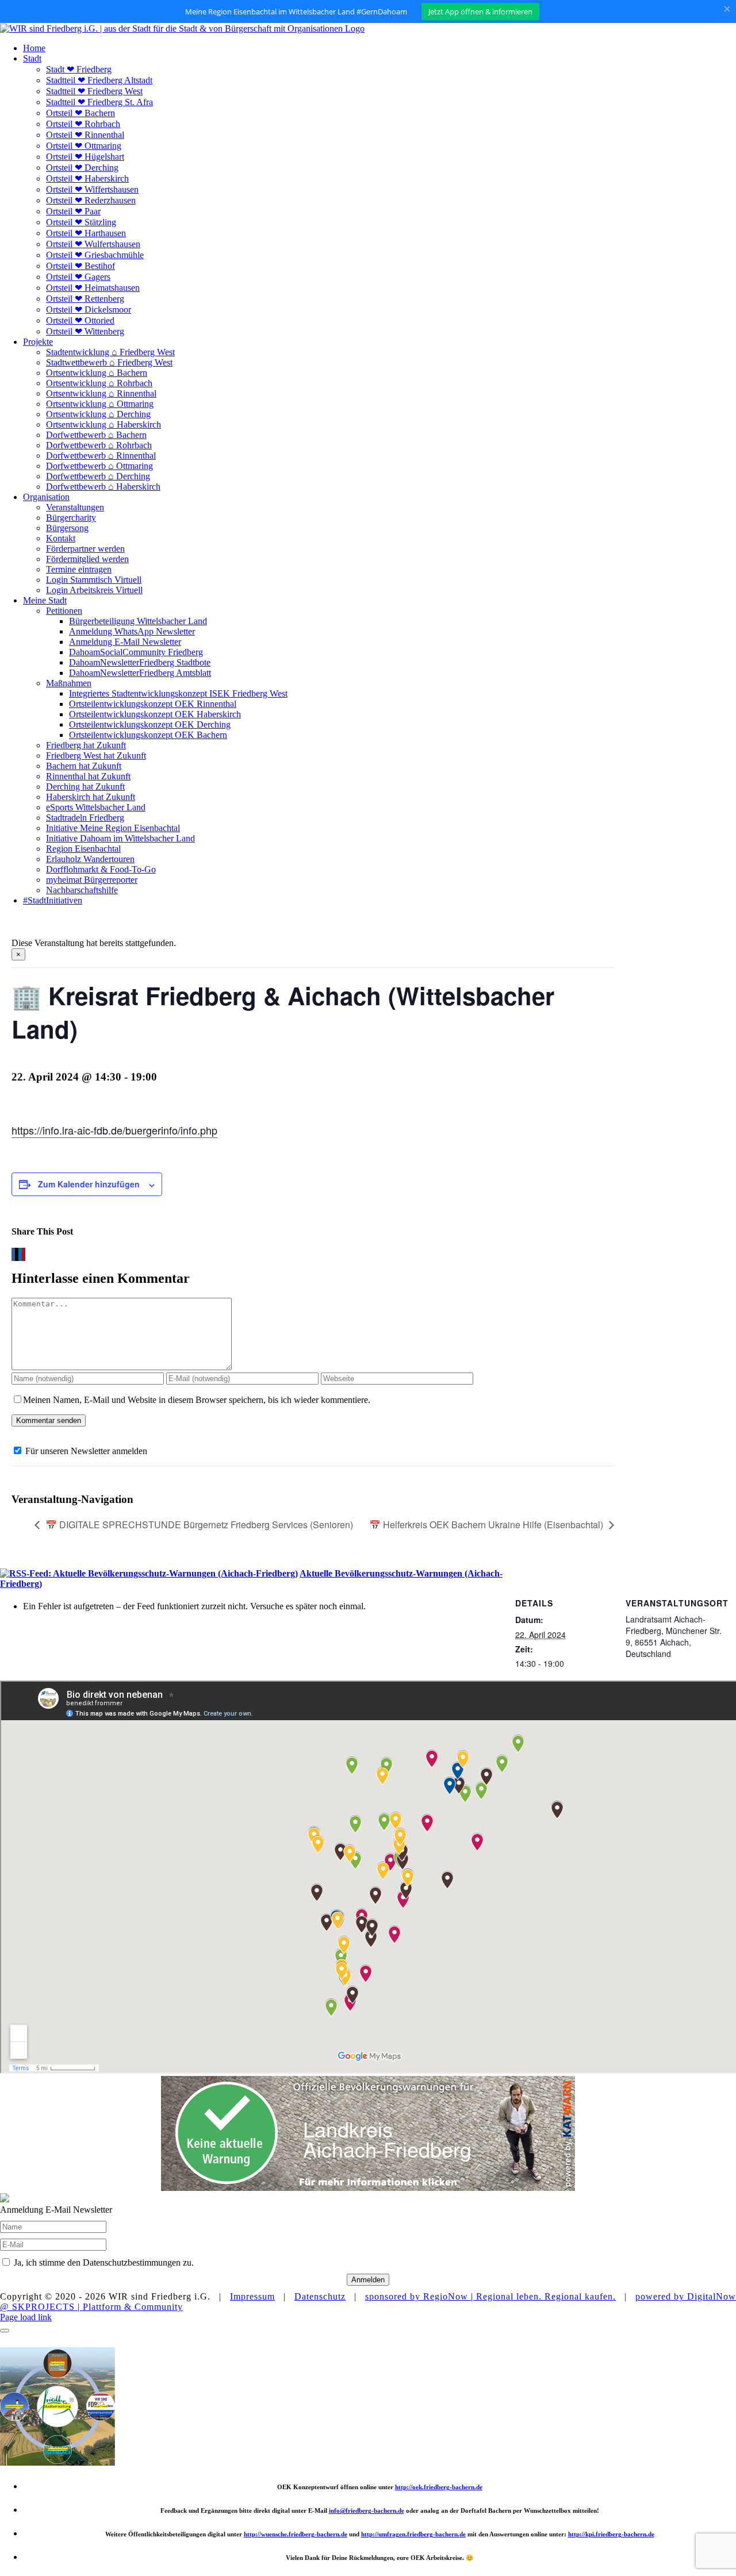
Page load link (26, 2317)
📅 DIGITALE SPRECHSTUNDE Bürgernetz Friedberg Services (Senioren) (199, 1525)
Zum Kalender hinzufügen (89, 1184)
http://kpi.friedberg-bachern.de (611, 2534)
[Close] (5, 2331)
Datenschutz (320, 2296)
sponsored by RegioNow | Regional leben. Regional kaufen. (490, 2296)
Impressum (252, 2296)
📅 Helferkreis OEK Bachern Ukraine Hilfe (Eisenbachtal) (486, 1525)
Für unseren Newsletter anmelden (86, 1451)
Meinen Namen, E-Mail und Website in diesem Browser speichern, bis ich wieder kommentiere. (197, 1400)
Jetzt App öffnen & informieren (480, 11)
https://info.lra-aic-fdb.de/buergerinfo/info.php (114, 1130)
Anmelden (368, 2280)
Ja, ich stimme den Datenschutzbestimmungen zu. (104, 2262)
